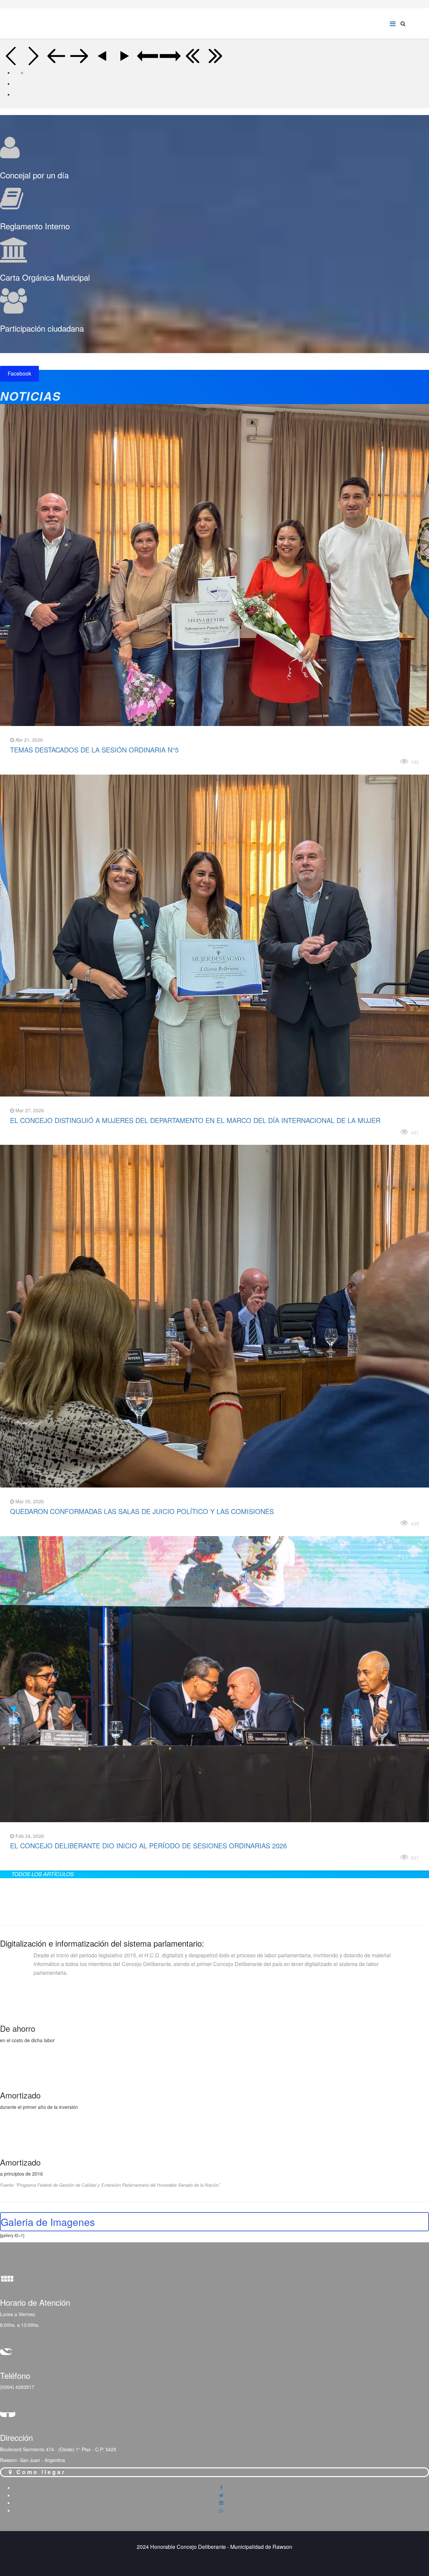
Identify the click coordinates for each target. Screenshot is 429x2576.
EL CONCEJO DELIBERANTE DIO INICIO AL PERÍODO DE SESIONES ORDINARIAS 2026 (148, 1845)
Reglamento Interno (35, 226)
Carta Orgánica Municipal (45, 277)
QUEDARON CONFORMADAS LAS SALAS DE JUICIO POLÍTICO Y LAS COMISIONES (142, 1511)
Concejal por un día (34, 175)
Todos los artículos (43, 1874)
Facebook (19, 373)
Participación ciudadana (42, 328)
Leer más (29, 760)
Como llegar (40, 2472)
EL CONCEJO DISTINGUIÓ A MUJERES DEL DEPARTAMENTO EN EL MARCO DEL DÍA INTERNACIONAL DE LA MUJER (195, 1120)
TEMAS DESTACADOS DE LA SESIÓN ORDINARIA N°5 (94, 750)
